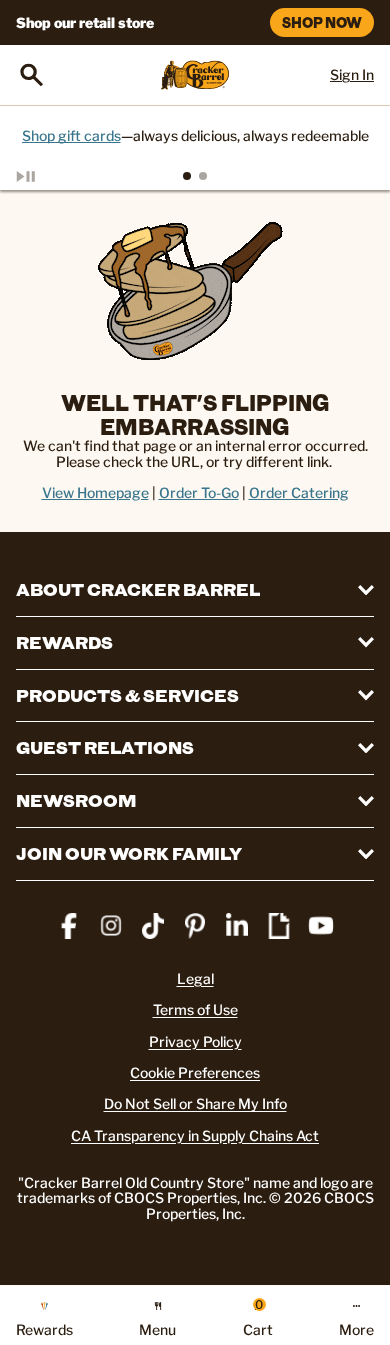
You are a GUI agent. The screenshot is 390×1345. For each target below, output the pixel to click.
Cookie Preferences (195, 1072)
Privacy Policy (195, 1041)
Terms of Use (195, 1009)
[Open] (32, 75)
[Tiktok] (153, 926)
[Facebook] (69, 926)
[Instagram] (111, 926)
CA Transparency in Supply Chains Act (195, 1135)
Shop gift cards (71, 135)
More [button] (356, 1329)
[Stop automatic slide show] (48, 176)
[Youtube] (321, 926)
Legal (195, 978)
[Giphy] (279, 926)
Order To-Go (199, 492)
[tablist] (195, 176)
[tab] (187, 176)
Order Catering (299, 492)
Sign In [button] (352, 74)
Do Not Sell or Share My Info (195, 1103)
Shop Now (322, 22)
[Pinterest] (195, 926)
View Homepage (95, 492)
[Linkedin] (237, 926)
